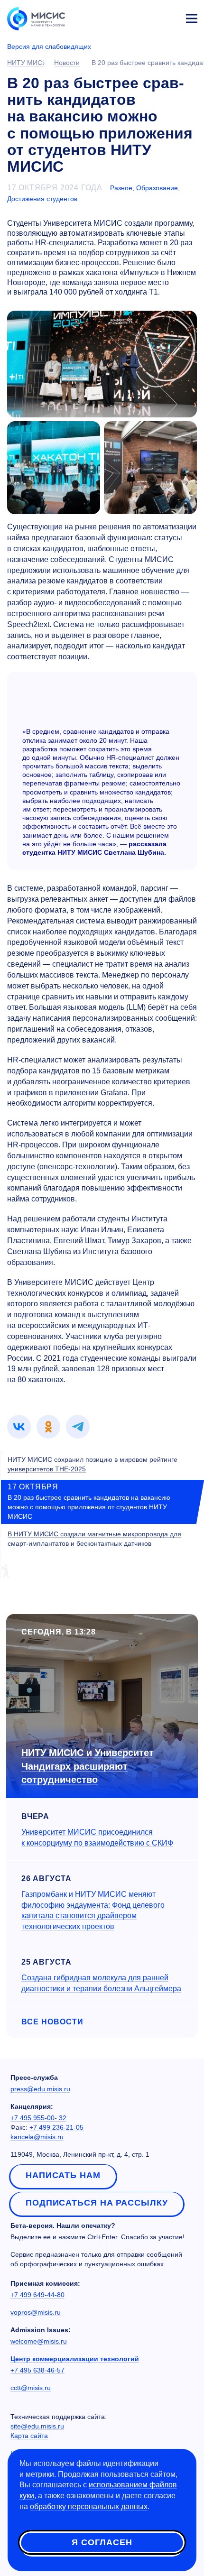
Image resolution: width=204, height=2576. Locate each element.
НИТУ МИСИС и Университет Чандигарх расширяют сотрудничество (88, 1766)
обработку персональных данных (89, 2507)
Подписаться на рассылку (97, 2203)
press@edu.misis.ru (40, 2089)
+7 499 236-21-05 (56, 2127)
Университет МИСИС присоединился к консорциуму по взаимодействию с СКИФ (97, 1837)
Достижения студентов (42, 199)
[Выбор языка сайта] (147, 16)
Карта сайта (29, 2436)
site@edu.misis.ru (37, 2426)
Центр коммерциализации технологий (75, 2359)
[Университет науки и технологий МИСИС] (36, 18)
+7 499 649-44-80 (37, 2295)
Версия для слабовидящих (49, 46)
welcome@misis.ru (39, 2341)
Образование (157, 188)
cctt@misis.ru (31, 2388)
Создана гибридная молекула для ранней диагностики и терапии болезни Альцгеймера (101, 1983)
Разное (121, 188)
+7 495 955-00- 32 (38, 2118)
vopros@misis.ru (36, 2312)
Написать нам (63, 2175)
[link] (19, 1427)
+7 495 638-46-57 (37, 2370)
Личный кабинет (169, 17)
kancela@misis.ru (37, 2137)
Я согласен (102, 2542)
